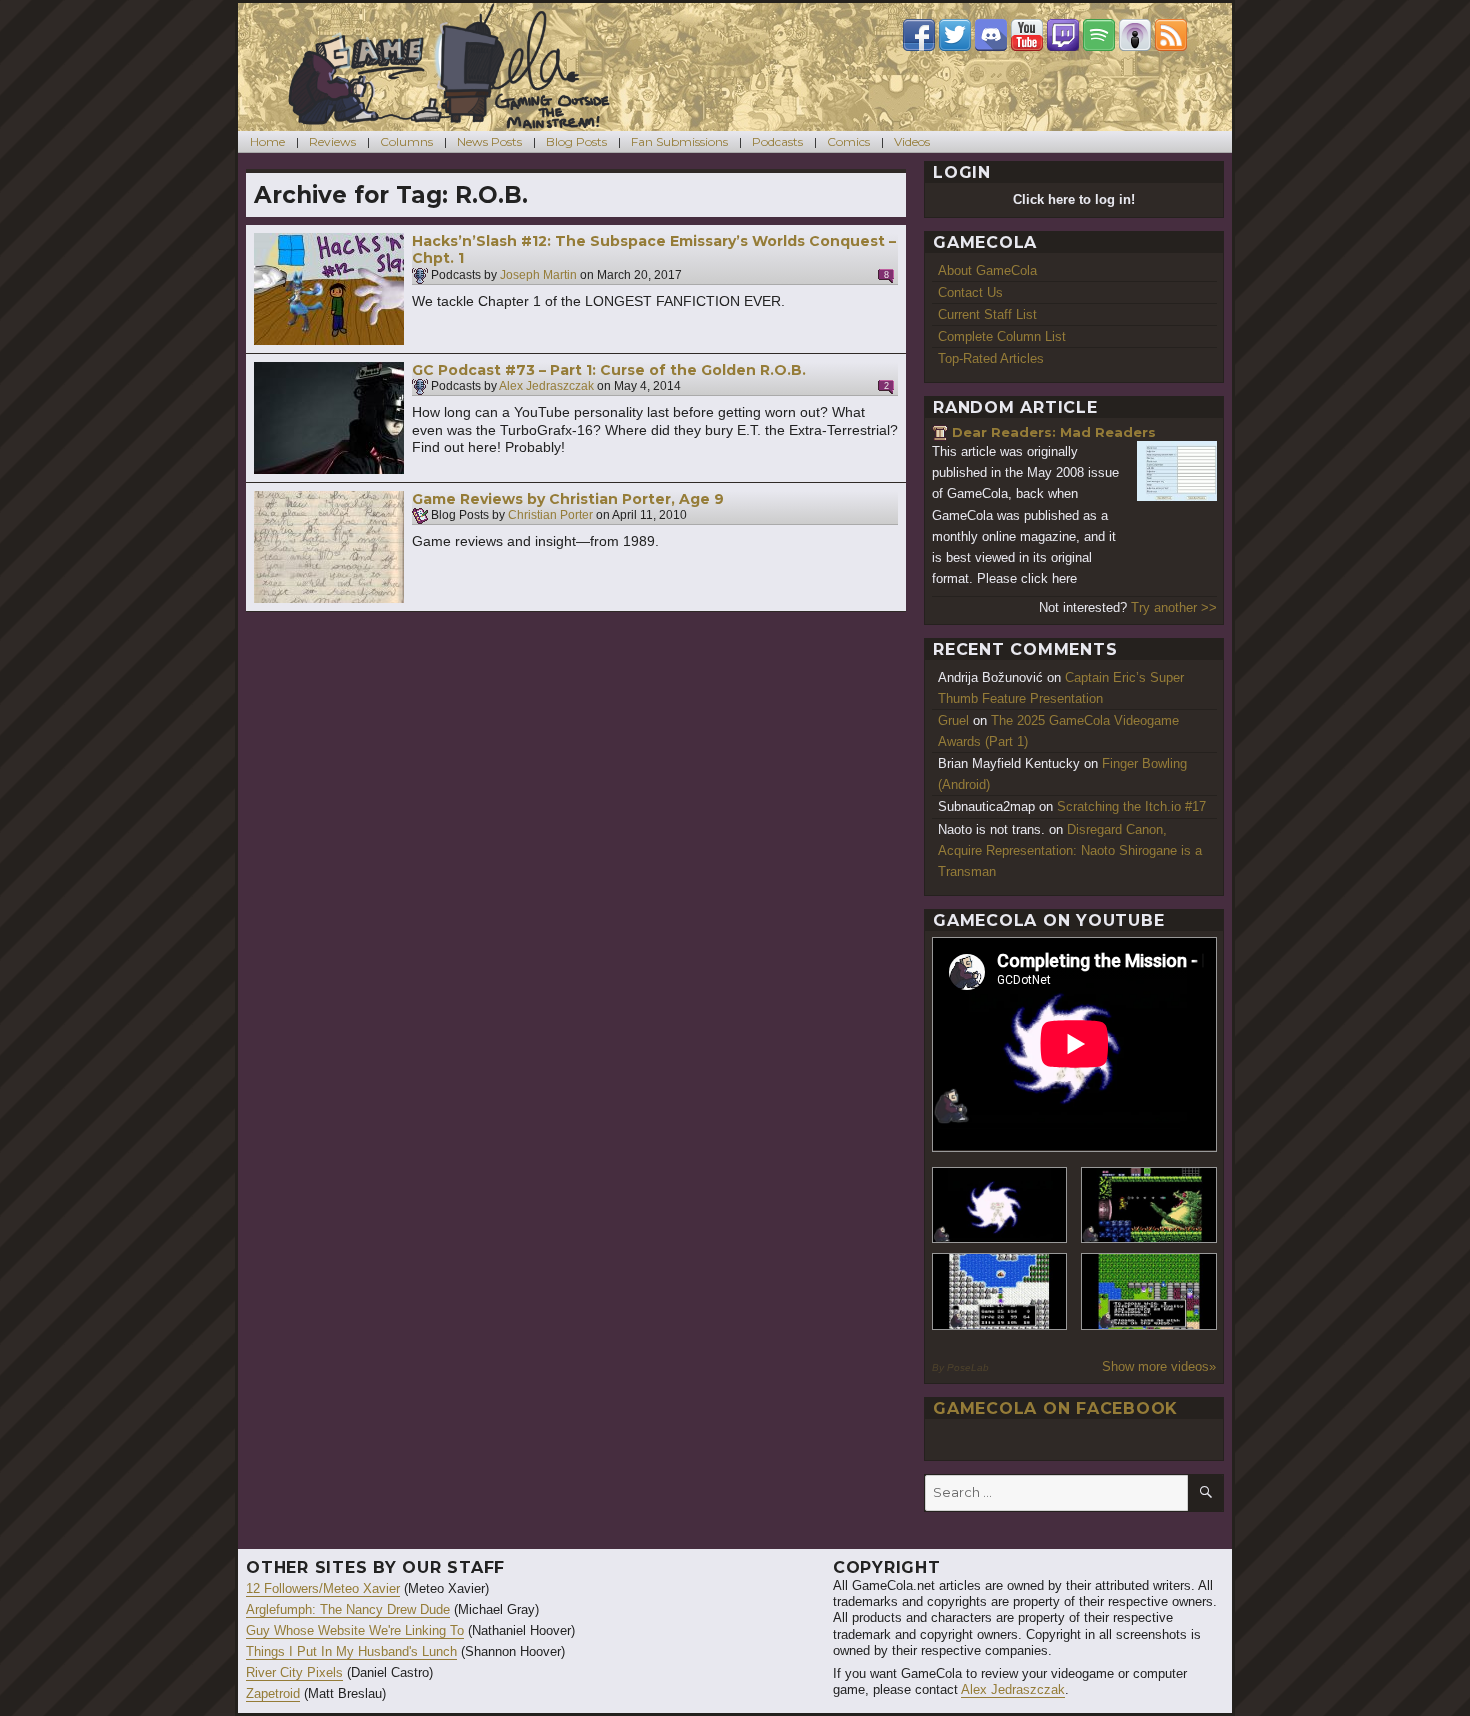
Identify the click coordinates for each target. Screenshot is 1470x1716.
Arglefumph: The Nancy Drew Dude (348, 1609)
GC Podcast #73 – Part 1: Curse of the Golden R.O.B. (609, 370)
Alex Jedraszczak (546, 387)
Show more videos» (1159, 1366)
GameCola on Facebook (1055, 1408)
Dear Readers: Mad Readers (1054, 432)
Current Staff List (987, 314)
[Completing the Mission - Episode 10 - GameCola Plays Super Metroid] (1000, 1205)
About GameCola (987, 270)
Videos (912, 141)
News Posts (489, 141)
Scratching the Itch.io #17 (1131, 806)
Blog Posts (576, 141)
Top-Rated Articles (991, 358)
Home (267, 141)
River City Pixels (294, 1672)
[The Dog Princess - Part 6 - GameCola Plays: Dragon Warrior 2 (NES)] (1149, 1291)
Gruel (953, 720)
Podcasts (777, 141)
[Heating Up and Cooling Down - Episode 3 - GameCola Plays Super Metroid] (1149, 1205)
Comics (848, 141)
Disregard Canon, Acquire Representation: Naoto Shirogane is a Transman (1070, 850)
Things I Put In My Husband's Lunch (351, 1651)
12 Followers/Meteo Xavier (323, 1588)
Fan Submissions (679, 141)
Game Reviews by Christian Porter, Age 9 (568, 499)
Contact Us (970, 292)
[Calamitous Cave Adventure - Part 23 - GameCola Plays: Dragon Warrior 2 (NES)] (1000, 1291)
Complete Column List (1002, 336)
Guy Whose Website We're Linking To (355, 1630)
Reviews (332, 141)
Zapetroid (273, 1693)
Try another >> (1174, 607)
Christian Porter (550, 516)
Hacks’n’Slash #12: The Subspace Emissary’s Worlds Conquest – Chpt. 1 (654, 250)
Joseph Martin (538, 275)
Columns (406, 141)
